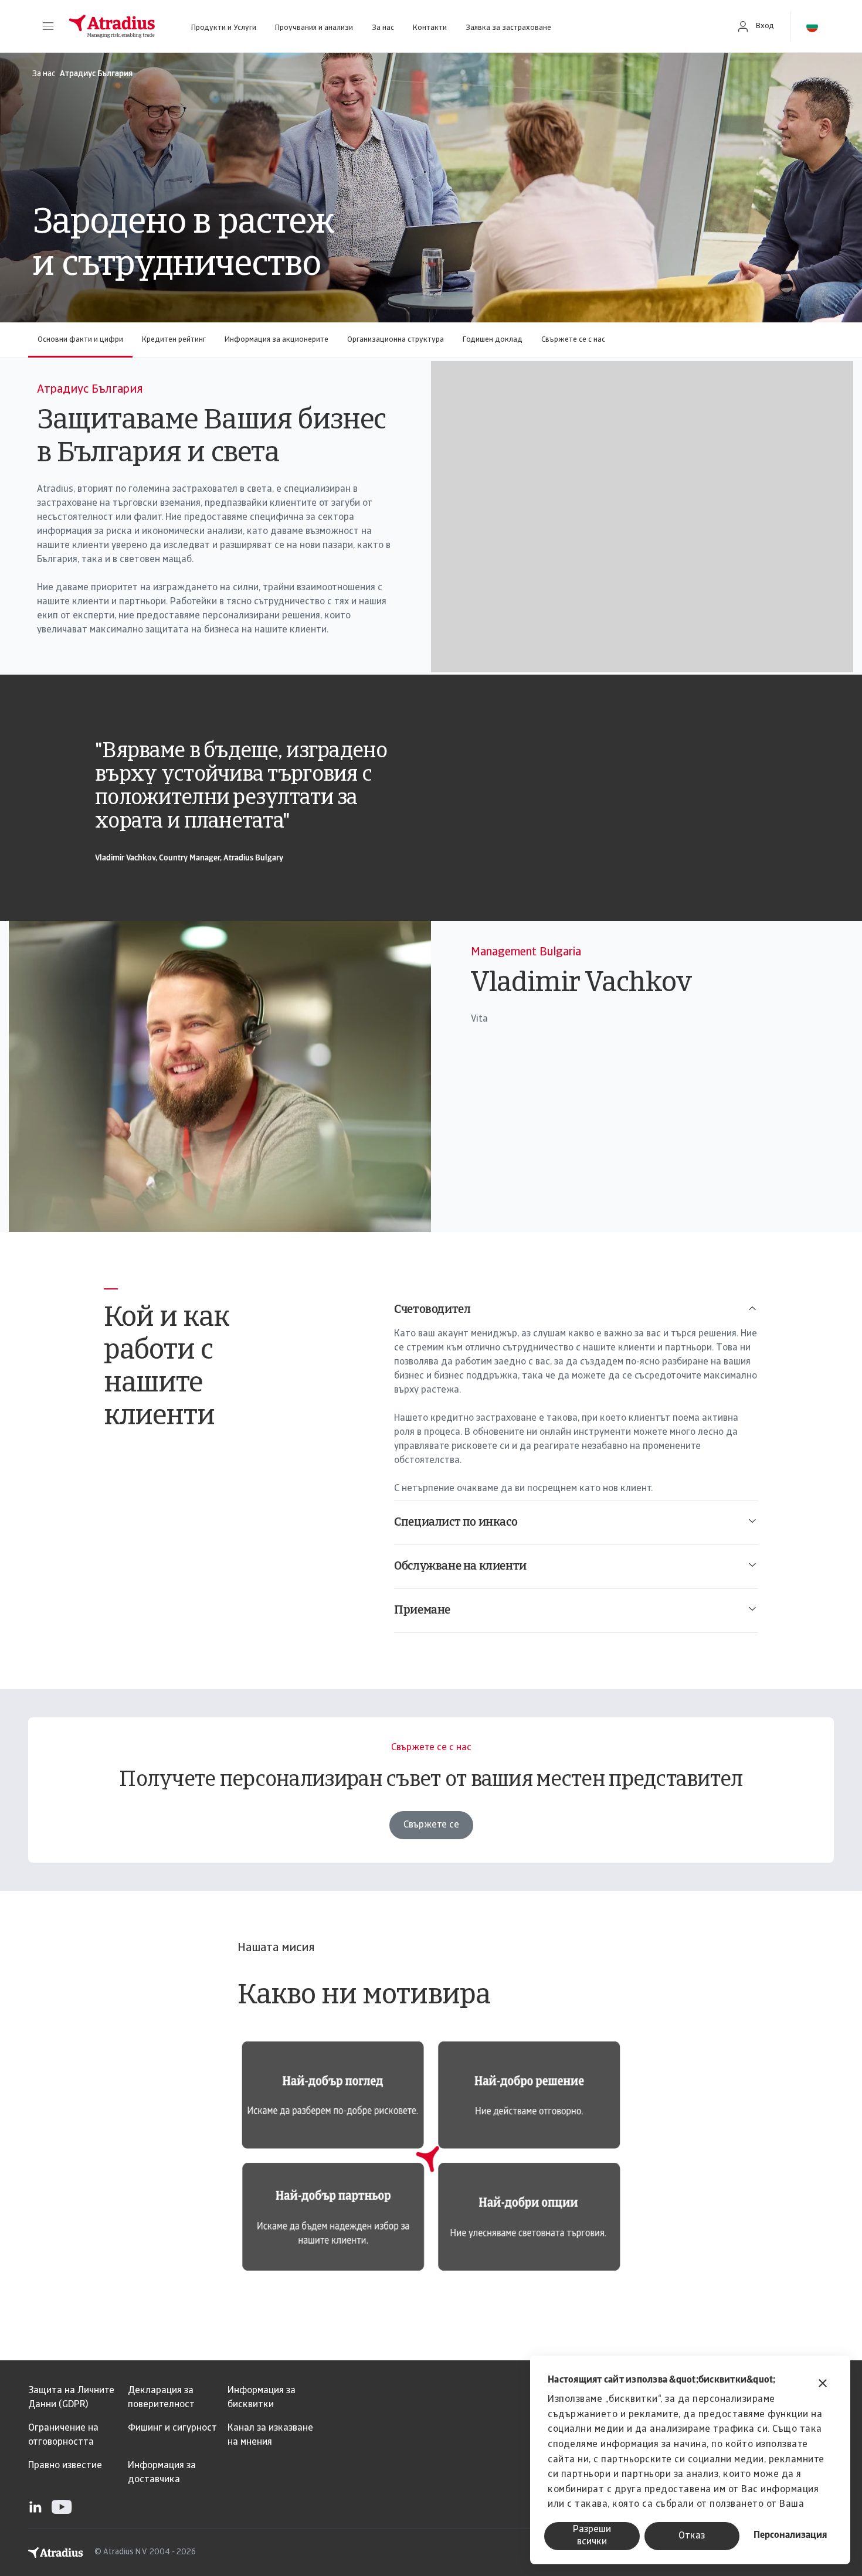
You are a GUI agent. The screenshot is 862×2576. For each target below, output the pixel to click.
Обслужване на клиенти (460, 1567)
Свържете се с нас (573, 340)
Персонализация (790, 2536)
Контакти (430, 28)
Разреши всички (592, 2536)
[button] (48, 26)
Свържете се (431, 1825)
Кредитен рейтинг (174, 340)
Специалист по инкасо (456, 1523)
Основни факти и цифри (80, 340)
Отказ (692, 2536)
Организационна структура (396, 340)
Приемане (422, 1611)
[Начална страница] (112, 26)
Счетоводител (432, 1310)
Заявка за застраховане (508, 28)
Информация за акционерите (276, 340)
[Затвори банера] (823, 2385)
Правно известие (65, 2466)
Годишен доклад (493, 340)
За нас (383, 28)
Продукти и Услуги (224, 28)
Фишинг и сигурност (172, 2428)
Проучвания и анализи (314, 28)
